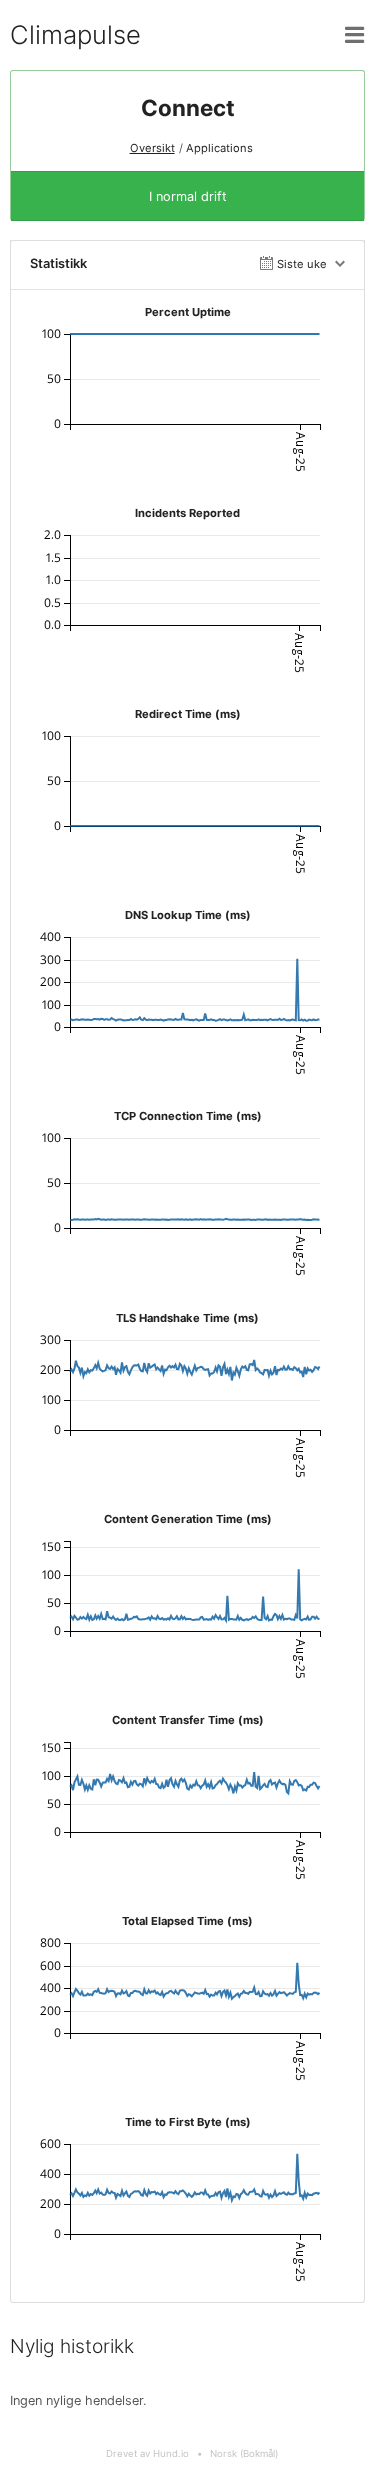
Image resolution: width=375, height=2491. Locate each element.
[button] (355, 35)
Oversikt (152, 148)
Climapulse (75, 34)
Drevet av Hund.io (147, 2453)
